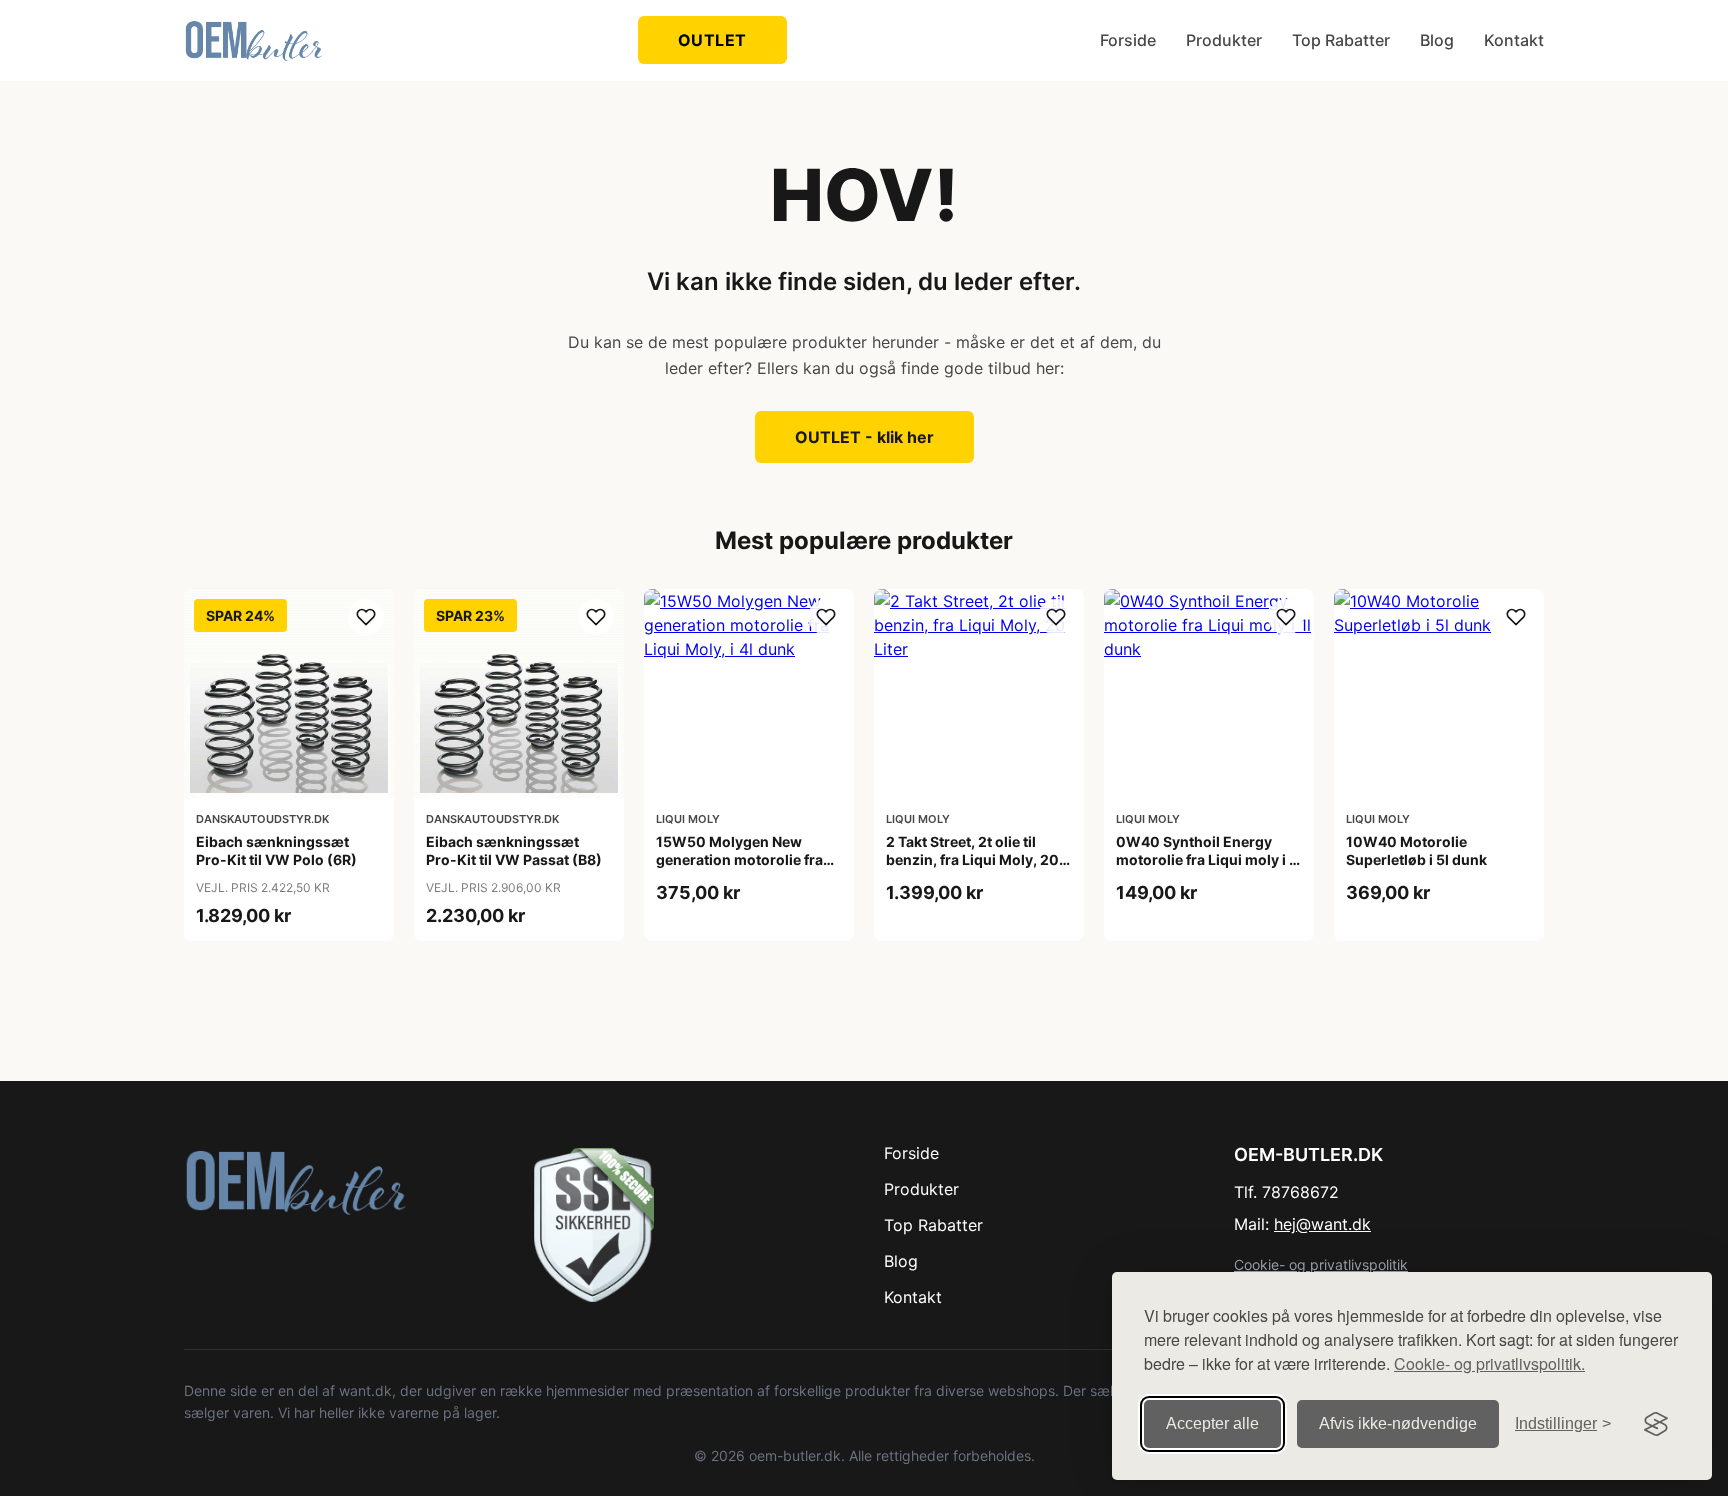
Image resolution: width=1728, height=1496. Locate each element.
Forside (1128, 40)
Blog (1437, 40)
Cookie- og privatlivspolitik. (1489, 1363)
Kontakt (1514, 40)
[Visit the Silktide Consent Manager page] (1656, 1424)
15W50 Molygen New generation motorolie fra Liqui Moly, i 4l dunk (739, 859)
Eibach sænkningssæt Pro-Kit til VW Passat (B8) (514, 850)
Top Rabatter (1341, 40)
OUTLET (712, 40)
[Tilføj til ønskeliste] (366, 617)
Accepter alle (1212, 1423)
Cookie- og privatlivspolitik (1321, 1264)
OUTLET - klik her (864, 437)
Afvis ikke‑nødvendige (1398, 1423)
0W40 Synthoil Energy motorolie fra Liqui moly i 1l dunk (1208, 859)
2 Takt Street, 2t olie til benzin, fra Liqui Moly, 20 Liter (972, 859)
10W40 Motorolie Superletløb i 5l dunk (1416, 850)
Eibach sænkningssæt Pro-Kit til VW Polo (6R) (276, 850)
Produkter (1224, 40)
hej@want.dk (1322, 1224)
